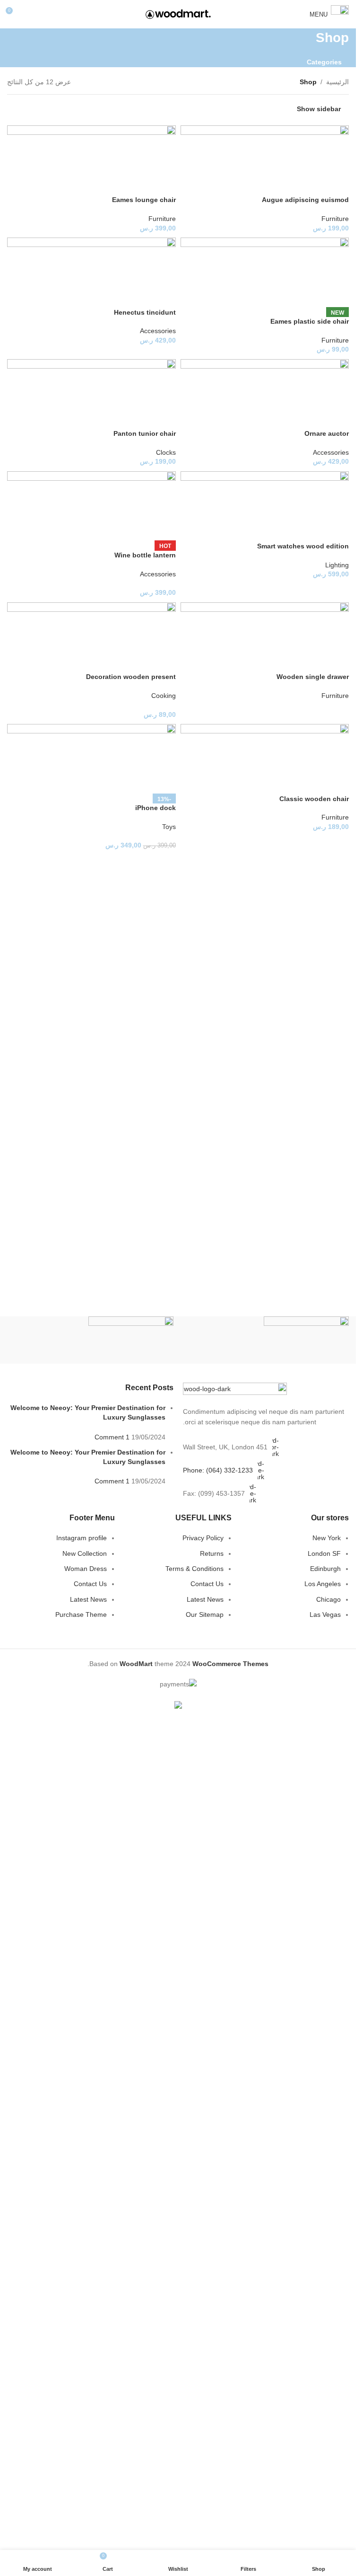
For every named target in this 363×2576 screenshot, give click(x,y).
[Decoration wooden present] (91, 637)
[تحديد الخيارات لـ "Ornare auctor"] (290, 413)
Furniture (335, 219)
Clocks (166, 452)
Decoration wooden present (131, 677)
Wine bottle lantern (145, 555)
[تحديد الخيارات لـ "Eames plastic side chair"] (290, 300)
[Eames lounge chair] (91, 160)
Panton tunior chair (145, 433)
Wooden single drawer (313, 677)
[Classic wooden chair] (265, 759)
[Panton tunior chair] (91, 394)
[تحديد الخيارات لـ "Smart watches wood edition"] (290, 525)
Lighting (337, 565)
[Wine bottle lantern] (91, 506)
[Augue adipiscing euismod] (265, 160)
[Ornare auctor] (265, 394)
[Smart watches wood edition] (265, 507)
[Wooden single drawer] (265, 637)
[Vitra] (266, 1340)
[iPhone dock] (91, 759)
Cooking (164, 696)
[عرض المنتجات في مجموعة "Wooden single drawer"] (290, 656)
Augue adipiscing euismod (305, 200)
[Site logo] (178, 14)
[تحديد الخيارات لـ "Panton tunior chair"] (116, 413)
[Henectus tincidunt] (91, 273)
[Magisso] (90, 1340)
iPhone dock (156, 808)
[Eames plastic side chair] (265, 273)
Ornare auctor (327, 433)
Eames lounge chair (144, 200)
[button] (290, 179)
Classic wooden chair (314, 799)
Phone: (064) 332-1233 (218, 1470)
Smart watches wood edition (303, 546)
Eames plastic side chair (310, 321)
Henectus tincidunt (145, 312)
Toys (169, 827)
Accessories (158, 331)
